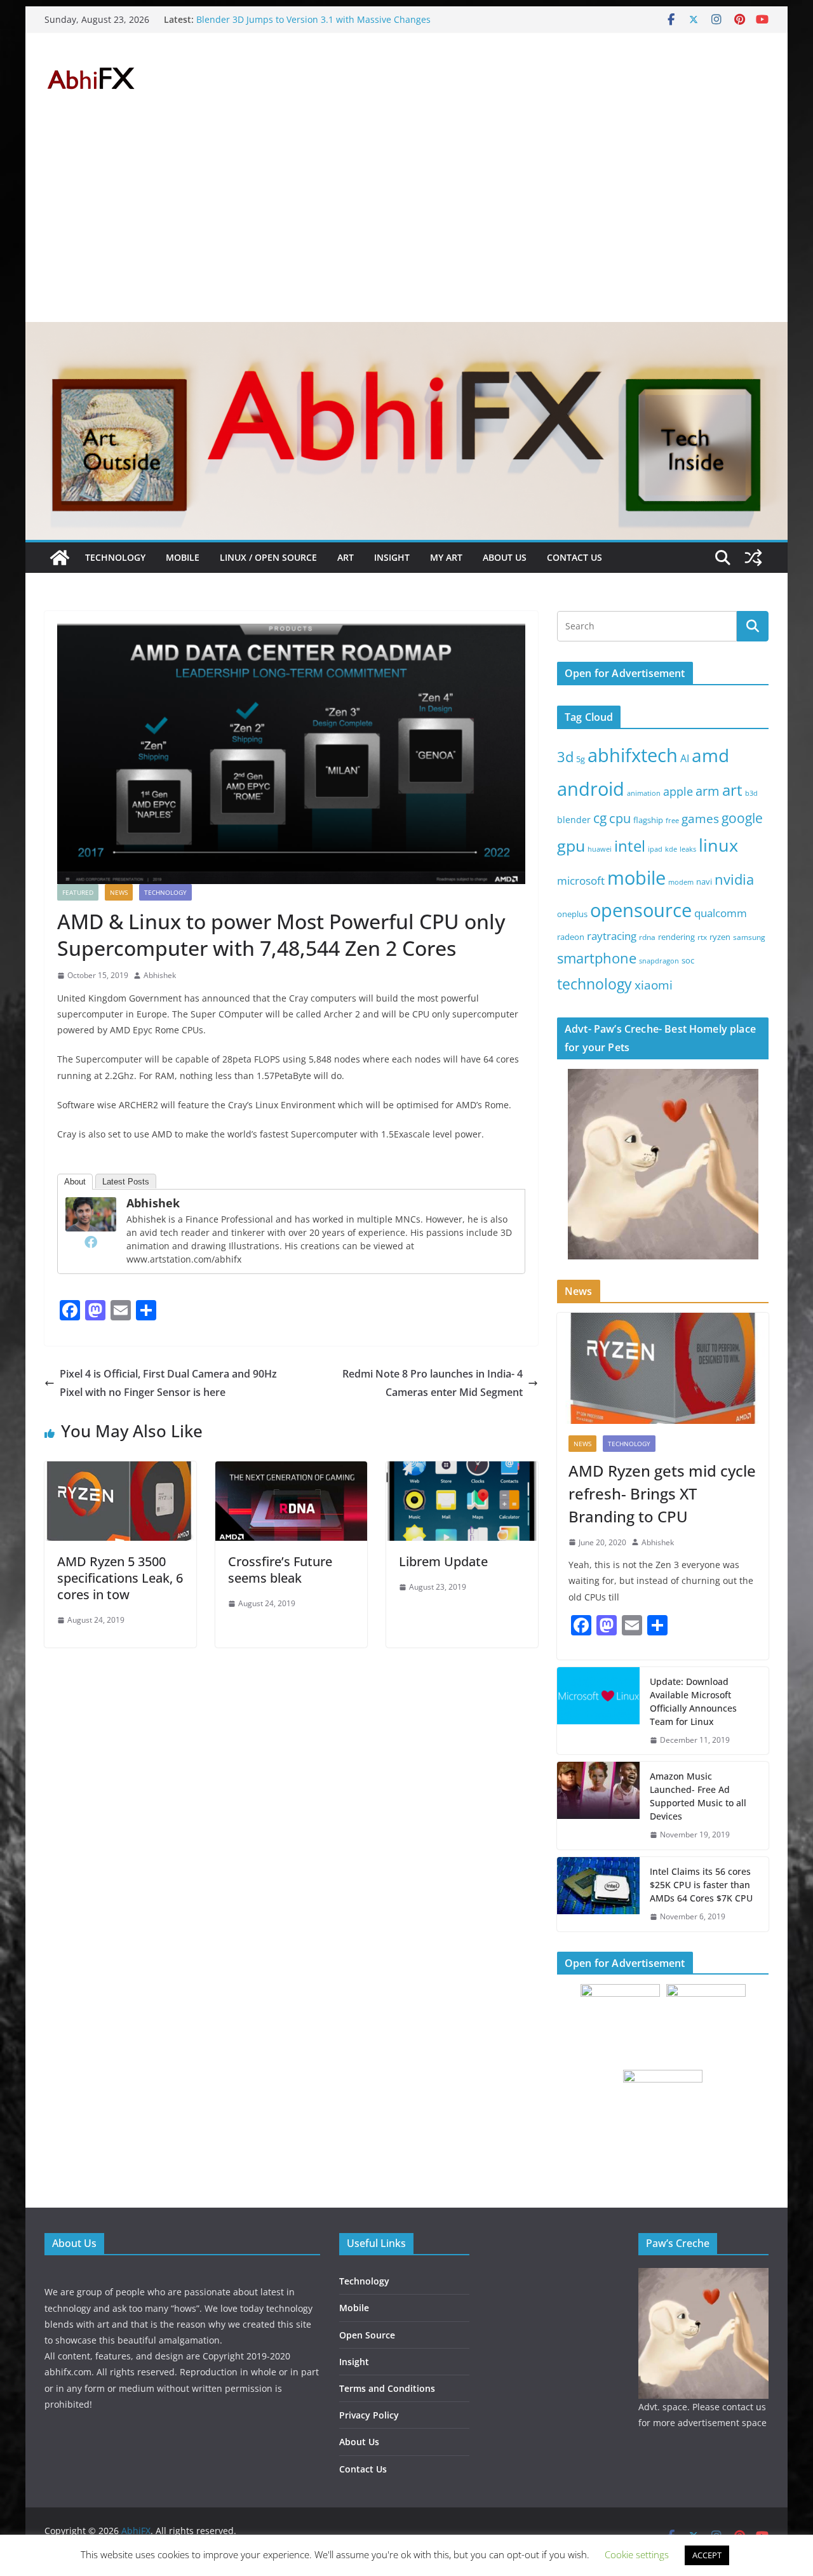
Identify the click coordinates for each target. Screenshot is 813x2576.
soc (688, 960)
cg (600, 818)
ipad (655, 849)
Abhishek (160, 975)
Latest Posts (126, 1182)
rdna (647, 937)
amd (710, 755)
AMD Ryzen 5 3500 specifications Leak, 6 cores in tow (120, 1578)
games (700, 819)
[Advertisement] (406, 227)
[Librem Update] (462, 1470)
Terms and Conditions (387, 2388)
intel (630, 846)
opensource (641, 910)
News (119, 892)
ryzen (720, 937)
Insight (392, 557)
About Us (505, 557)
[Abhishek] (91, 1206)
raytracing (612, 936)
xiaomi (654, 985)
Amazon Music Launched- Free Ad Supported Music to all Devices (698, 1796)
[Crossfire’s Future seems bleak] (291, 1470)
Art (346, 557)
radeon (571, 937)
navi (704, 882)
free (672, 821)
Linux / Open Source (268, 557)
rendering (676, 937)
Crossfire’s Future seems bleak (280, 1570)
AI (685, 758)
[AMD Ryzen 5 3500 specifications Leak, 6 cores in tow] (120, 1470)
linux (718, 845)
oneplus (572, 914)
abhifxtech (633, 755)
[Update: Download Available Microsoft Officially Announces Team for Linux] (598, 1711)
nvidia (734, 879)
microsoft (581, 881)
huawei (600, 849)
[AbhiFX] (60, 558)
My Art (446, 557)
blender (574, 820)
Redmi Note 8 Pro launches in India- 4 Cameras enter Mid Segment (433, 1383)
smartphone (597, 958)
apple (678, 791)
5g (581, 759)
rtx (702, 937)
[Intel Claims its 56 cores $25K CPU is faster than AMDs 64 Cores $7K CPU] (598, 1894)
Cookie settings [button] (637, 2554)
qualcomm (721, 913)
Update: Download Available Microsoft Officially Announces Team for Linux (693, 1701)
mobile (636, 877)
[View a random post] (753, 558)
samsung (749, 937)
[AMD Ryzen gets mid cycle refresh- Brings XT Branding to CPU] (663, 1368)
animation (644, 793)
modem (681, 882)
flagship (648, 820)
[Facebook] (91, 1242)
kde (671, 849)
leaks (688, 849)
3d (565, 757)
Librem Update (443, 1561)
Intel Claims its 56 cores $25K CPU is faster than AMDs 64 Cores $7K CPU (701, 1885)
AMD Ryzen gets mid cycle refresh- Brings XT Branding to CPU (662, 1493)
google (742, 818)
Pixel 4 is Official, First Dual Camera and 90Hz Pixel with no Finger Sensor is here (168, 1383)
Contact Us (574, 557)
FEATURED (78, 892)
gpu (571, 845)
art (732, 790)
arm (708, 791)
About (75, 1182)
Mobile (183, 557)
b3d (751, 793)
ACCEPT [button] (707, 2555)
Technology (115, 557)
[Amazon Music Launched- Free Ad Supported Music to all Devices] (598, 1806)
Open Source (367, 2335)
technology (595, 984)
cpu (620, 818)
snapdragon (659, 961)
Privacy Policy (369, 2415)
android (591, 789)
